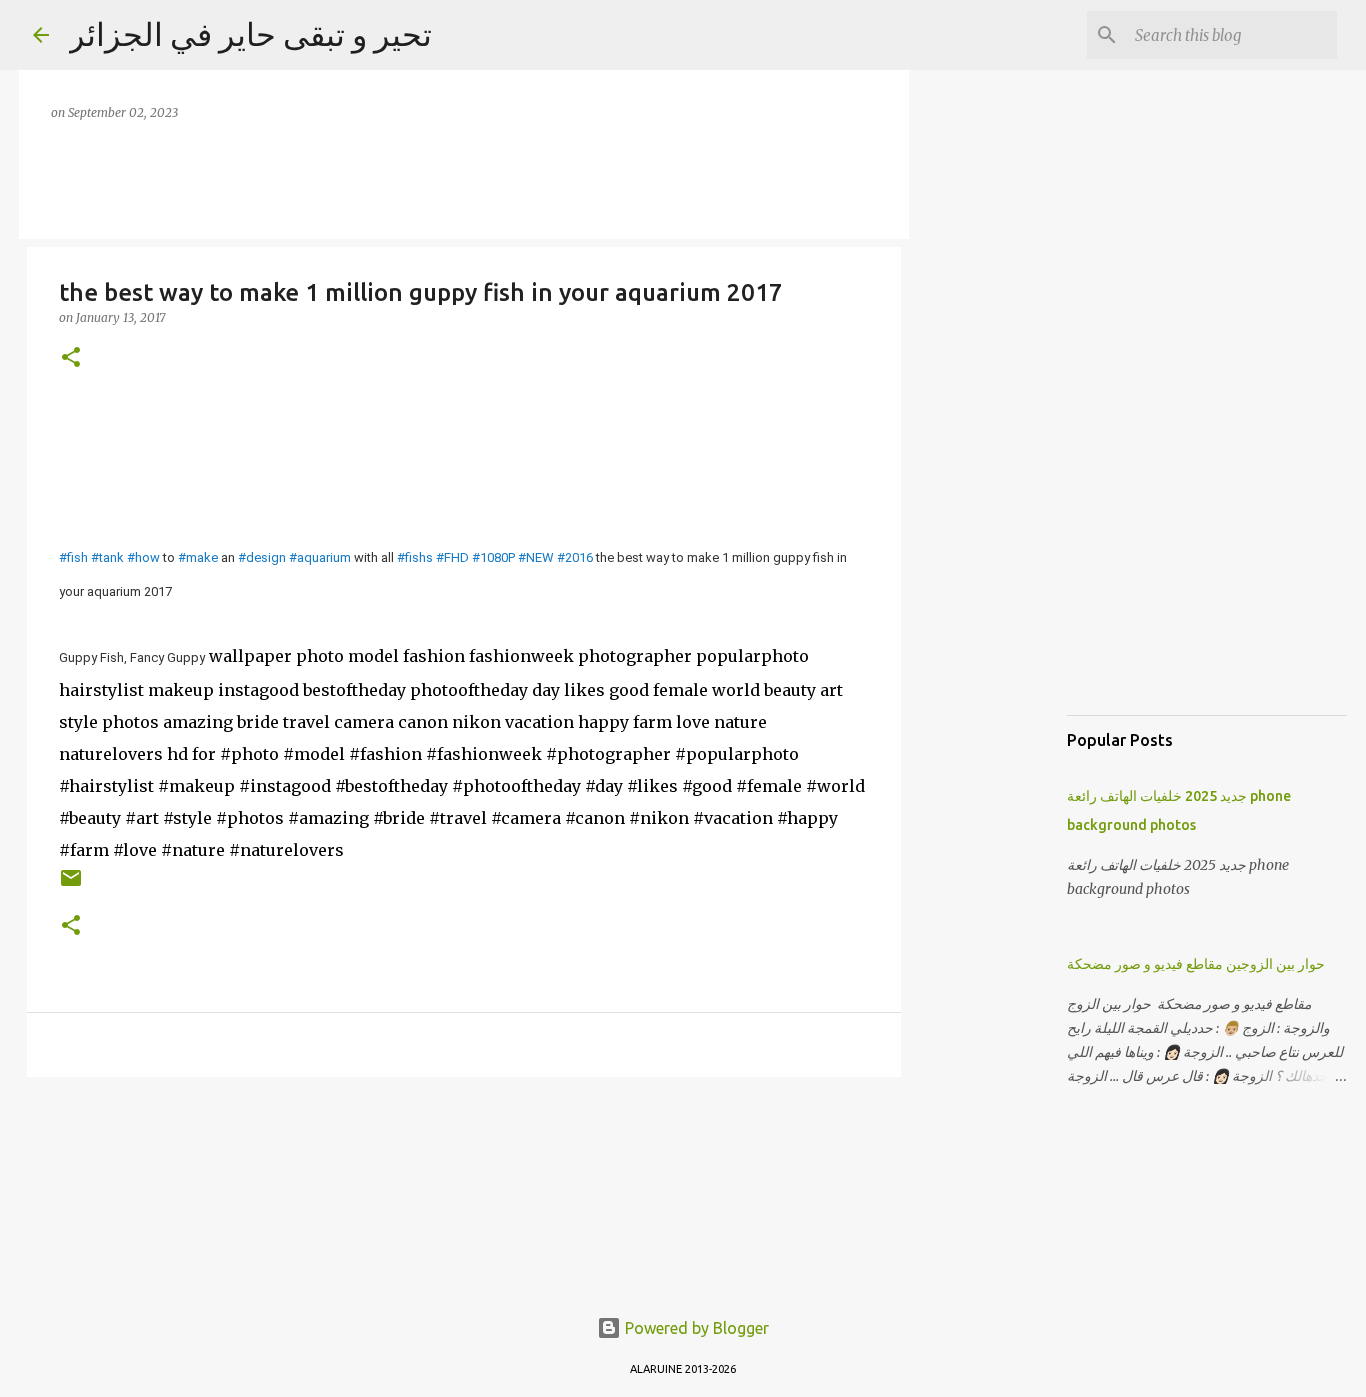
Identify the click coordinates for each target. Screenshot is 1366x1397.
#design (262, 557)
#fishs (415, 557)
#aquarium (320, 557)
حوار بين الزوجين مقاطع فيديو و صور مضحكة (1196, 964)
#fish (73, 557)
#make (198, 557)
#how (143, 557)
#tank (107, 557)
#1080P (493, 557)
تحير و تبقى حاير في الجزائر (250, 34)
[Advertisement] (1003, 400)
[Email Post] (71, 885)
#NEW (536, 557)
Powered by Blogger (695, 1328)
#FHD (452, 557)
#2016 (575, 557)
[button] (71, 358)
